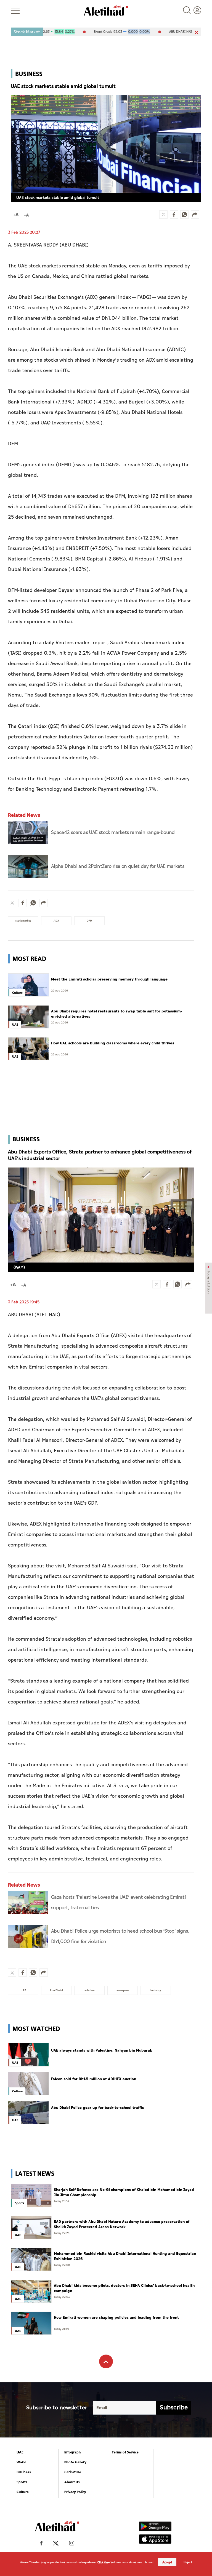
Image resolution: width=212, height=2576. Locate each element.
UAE (20, 2452)
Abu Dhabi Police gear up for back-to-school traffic (97, 2108)
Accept (167, 2562)
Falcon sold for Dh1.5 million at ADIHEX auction (94, 2079)
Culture (23, 2492)
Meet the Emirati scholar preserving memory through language (109, 979)
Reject (188, 2562)
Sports (22, 2482)
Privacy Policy (75, 2492)
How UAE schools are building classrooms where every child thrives (113, 1043)
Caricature (73, 2472)
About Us (72, 2482)
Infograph (73, 2452)
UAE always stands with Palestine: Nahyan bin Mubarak (102, 2050)
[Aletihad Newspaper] (106, 11)
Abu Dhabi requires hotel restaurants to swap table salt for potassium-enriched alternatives (117, 1014)
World (22, 2462)
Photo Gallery (75, 2462)
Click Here (104, 2562)
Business (24, 2472)
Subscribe (174, 2408)
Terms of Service (125, 2452)
